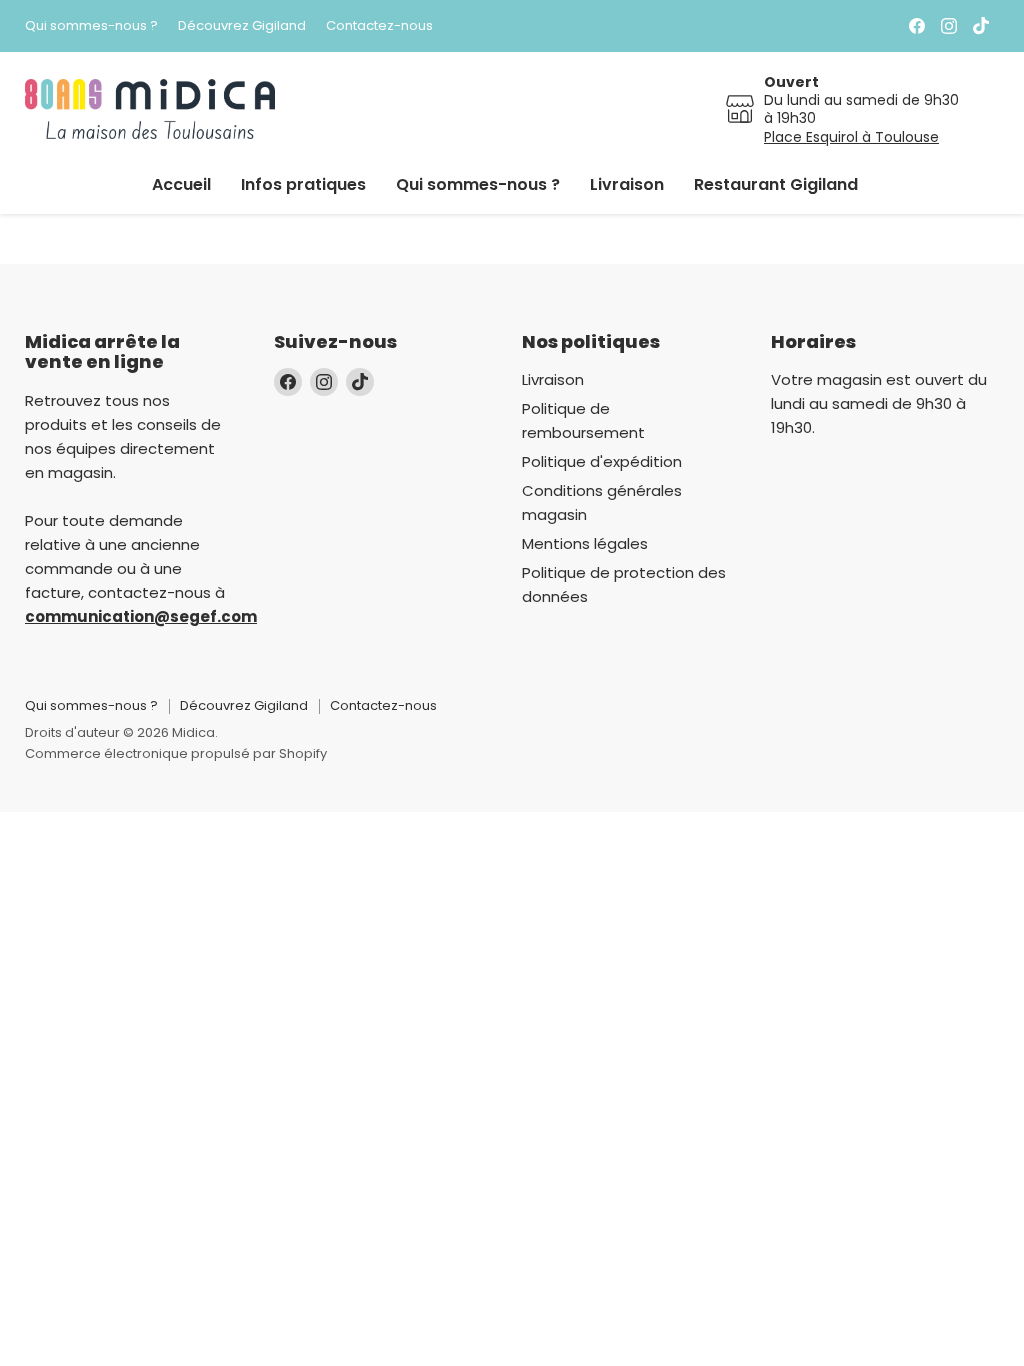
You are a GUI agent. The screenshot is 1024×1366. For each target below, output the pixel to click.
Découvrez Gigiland (242, 26)
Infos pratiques (303, 184)
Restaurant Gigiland (776, 184)
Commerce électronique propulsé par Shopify (176, 753)
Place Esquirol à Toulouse (851, 137)
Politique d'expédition (602, 461)
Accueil (181, 184)
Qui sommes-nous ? (91, 26)
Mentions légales (585, 543)
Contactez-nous (379, 26)
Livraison (627, 184)
